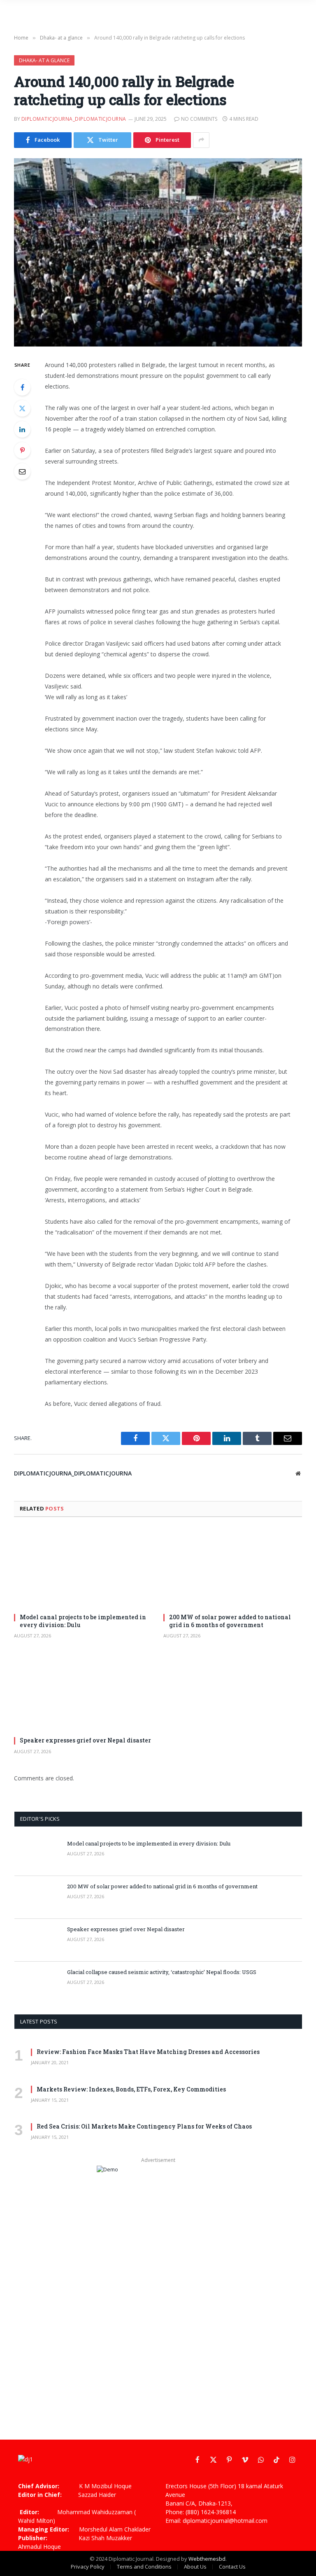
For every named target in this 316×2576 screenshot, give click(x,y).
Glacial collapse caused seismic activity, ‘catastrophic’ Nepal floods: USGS (162, 1972)
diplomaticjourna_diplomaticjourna (74, 119)
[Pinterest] (22, 450)
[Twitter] (22, 408)
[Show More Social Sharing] (201, 140)
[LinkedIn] (22, 429)
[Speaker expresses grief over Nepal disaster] (83, 1691)
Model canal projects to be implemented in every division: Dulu (83, 1621)
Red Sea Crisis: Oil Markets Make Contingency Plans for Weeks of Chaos (144, 2126)
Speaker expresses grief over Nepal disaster (85, 1740)
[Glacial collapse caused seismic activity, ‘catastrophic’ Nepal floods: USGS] (37, 1983)
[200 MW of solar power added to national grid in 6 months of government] (233, 1568)
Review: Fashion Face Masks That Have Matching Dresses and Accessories (148, 2052)
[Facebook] (22, 387)
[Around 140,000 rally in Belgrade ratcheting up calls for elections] (158, 252)
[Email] (22, 471)
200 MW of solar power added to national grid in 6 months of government (230, 1621)
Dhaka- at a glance (44, 60)
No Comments (199, 119)
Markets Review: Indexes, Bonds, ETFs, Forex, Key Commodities (131, 2089)
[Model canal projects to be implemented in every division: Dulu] (83, 1568)
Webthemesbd (207, 2559)
